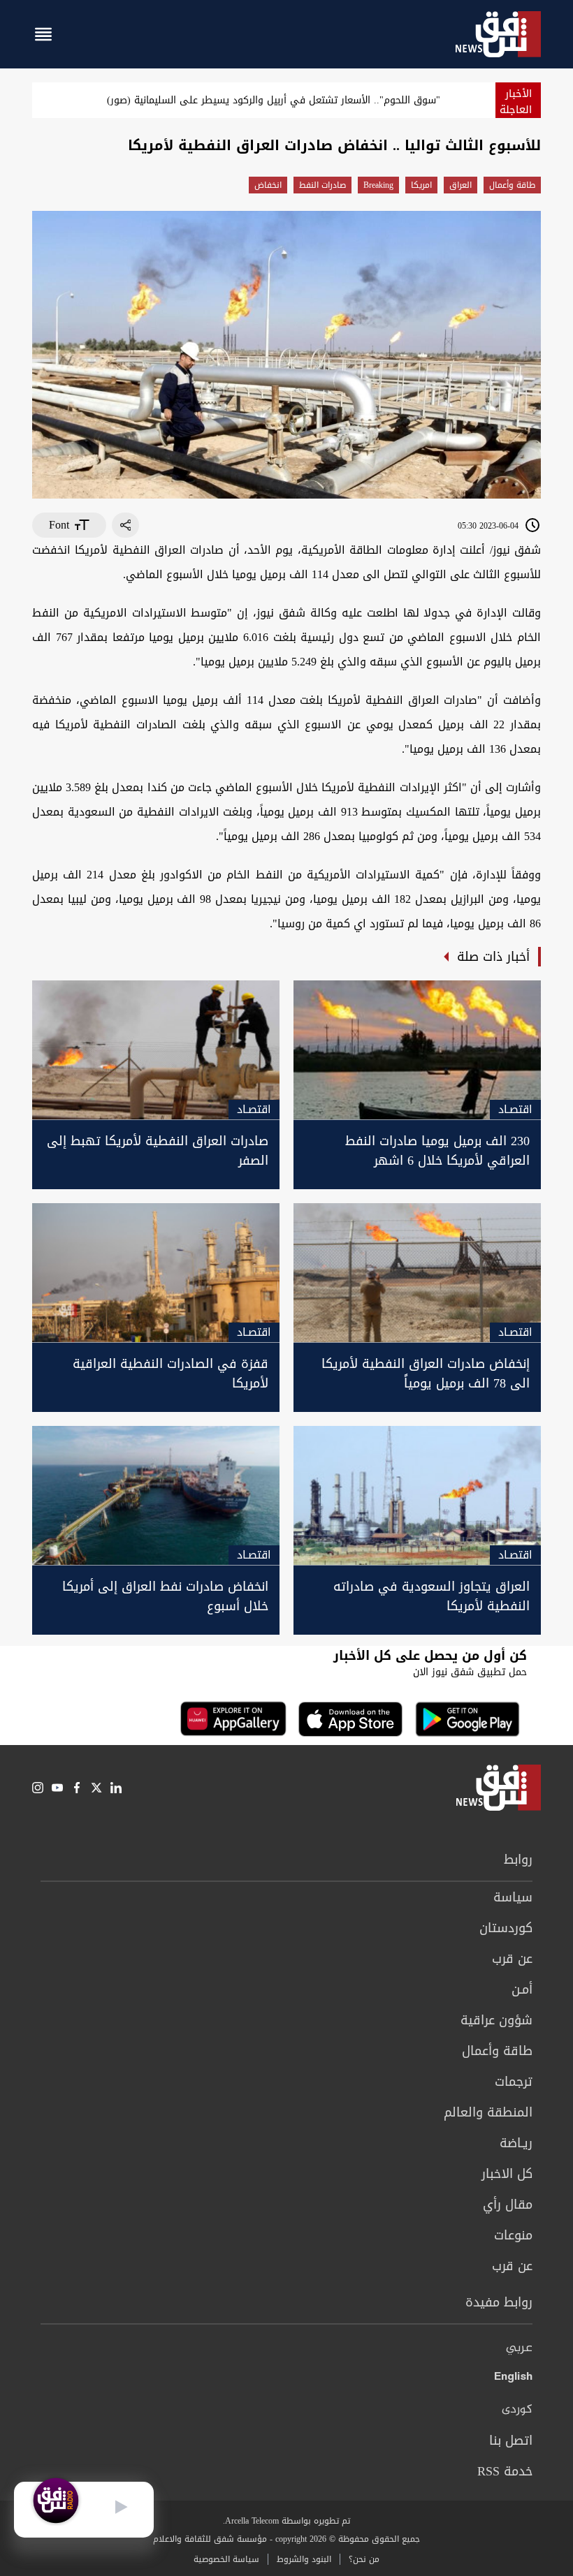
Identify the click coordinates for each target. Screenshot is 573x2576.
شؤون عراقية (496, 2020)
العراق (460, 185)
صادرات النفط (322, 185)
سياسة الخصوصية (226, 2559)
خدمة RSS (505, 2471)
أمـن (522, 1989)
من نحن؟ (364, 2559)
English (513, 2379)
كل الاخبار (507, 2174)
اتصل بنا (511, 2441)
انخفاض (268, 185)
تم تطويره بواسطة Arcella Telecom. (286, 2521)
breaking (378, 185)
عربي (519, 2348)
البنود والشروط (304, 2559)
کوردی (517, 2410)
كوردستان (506, 1928)
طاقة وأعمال (512, 185)
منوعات (513, 2235)
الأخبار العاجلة (516, 102)
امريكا (421, 185)
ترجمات (514, 2082)
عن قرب (512, 1959)
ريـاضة (516, 2143)
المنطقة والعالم (488, 2112)
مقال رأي (508, 2205)
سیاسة (513, 1897)
